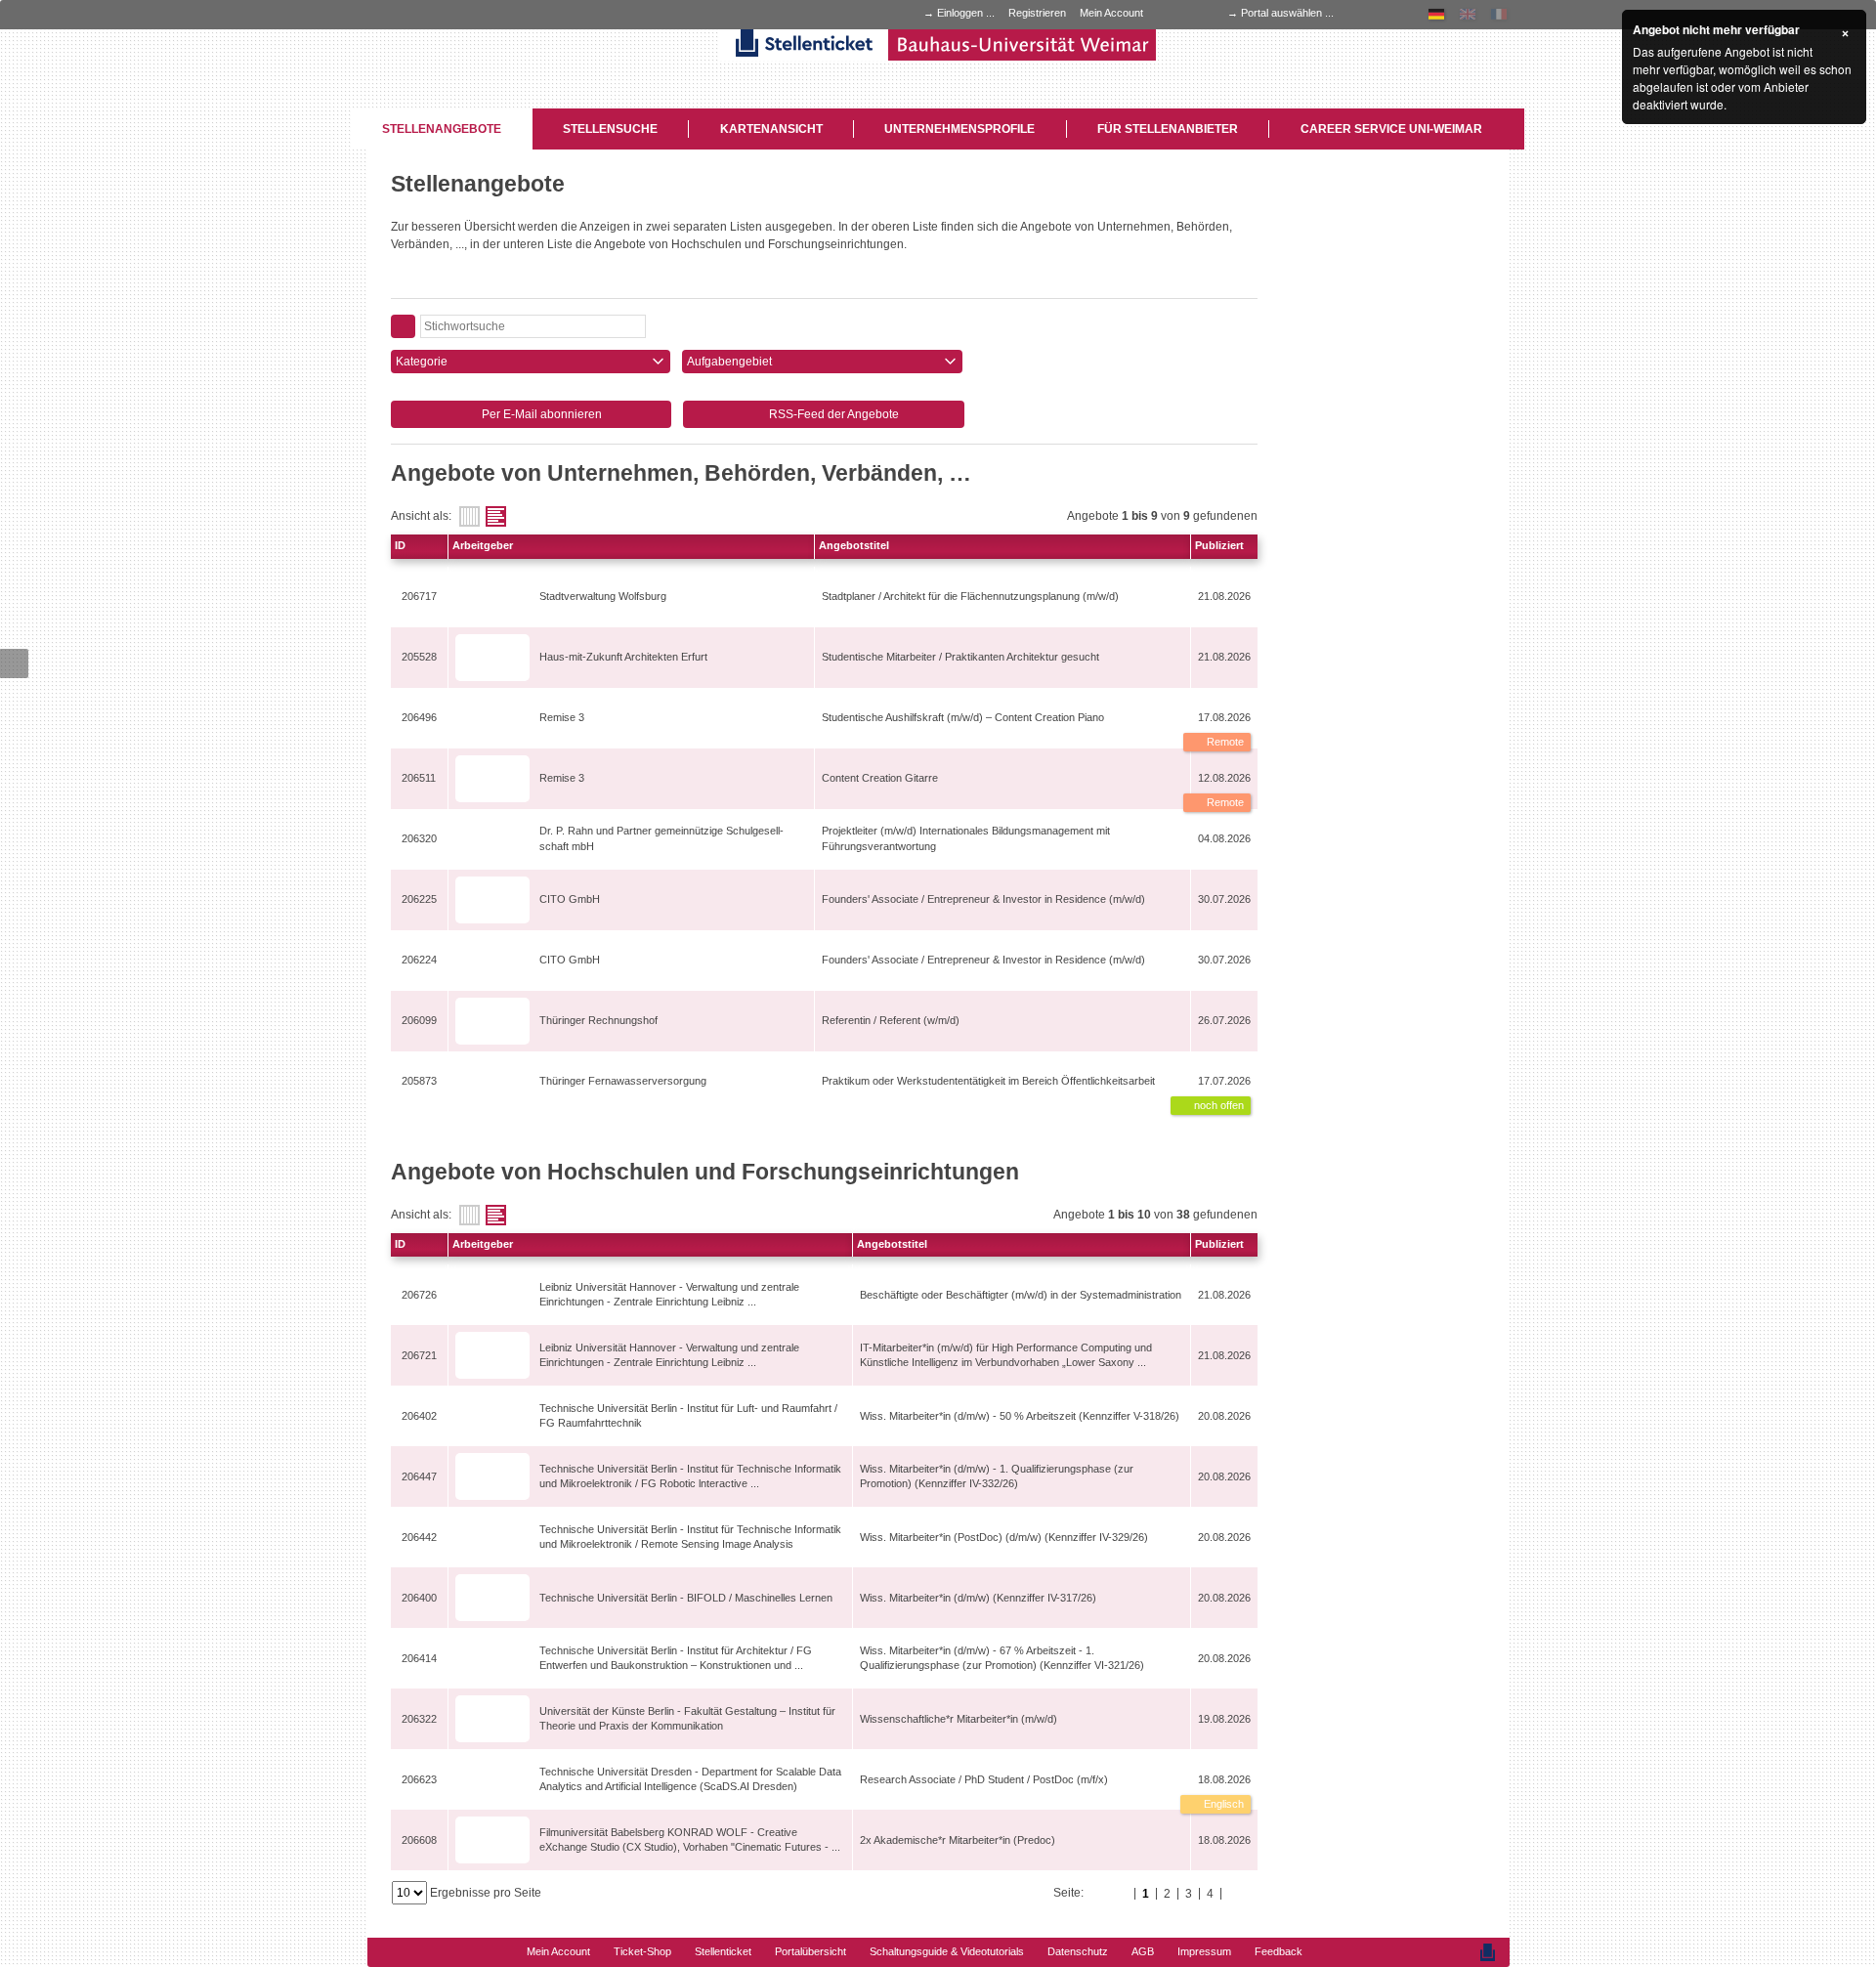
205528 (419, 657)
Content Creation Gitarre (880, 778)
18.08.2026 (1224, 1779)
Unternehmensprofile (959, 129)
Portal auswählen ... (1287, 13)
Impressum (1204, 1951)
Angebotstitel (854, 545)
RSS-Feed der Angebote (832, 414)
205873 (419, 1081)
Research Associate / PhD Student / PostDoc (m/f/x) (984, 1779)
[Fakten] (469, 516)
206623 (419, 1779)
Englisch (1222, 1804)
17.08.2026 (1224, 717)
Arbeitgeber (483, 545)
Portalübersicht (810, 1951)
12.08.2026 (1224, 778)
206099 (419, 1020)
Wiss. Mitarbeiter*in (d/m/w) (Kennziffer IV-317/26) (978, 1598)
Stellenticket (723, 1951)
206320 (419, 838)
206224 (419, 960)
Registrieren (1037, 13)
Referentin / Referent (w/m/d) (891, 1020)
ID (400, 545)
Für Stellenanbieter (1168, 129)
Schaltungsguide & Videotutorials (947, 1951)
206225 (419, 899)
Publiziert (1219, 545)
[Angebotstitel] (496, 516)
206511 (419, 778)
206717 (419, 596)
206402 (419, 1416)
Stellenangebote (442, 129)
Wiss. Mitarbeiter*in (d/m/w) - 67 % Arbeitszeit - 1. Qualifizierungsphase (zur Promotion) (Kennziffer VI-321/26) (1002, 1658)
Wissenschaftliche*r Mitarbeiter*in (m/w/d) (959, 1719)
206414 (419, 1658)
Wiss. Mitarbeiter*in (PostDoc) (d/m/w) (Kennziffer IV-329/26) (1004, 1537)
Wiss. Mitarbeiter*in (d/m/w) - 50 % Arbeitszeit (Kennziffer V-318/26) (1020, 1416)
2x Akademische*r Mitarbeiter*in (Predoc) (958, 1840)
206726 (419, 1295)
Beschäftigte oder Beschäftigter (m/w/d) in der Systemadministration (1021, 1295)
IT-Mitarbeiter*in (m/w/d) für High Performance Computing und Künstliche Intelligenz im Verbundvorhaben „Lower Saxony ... (1006, 1355)
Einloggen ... (966, 13)
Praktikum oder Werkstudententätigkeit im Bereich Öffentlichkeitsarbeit (988, 1081)
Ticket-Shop (642, 1951)
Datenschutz (1078, 1951)
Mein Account (1111, 13)
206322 (419, 1719)
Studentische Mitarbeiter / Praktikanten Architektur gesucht (960, 657)
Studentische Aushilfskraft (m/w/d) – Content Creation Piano (963, 717)
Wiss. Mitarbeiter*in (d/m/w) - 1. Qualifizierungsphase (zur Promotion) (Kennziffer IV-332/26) (997, 1476)
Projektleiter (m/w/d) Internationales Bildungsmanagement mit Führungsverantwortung (966, 838)
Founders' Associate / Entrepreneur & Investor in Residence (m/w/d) (983, 899)
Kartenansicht (771, 129)
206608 (419, 1840)
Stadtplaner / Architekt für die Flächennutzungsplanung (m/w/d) (970, 596)
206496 (419, 717)
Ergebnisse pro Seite (486, 1893)
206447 (419, 1476)
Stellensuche (610, 129)
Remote (1224, 742)
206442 (419, 1537)
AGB (1143, 1951)
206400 (419, 1598)
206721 (419, 1355)
